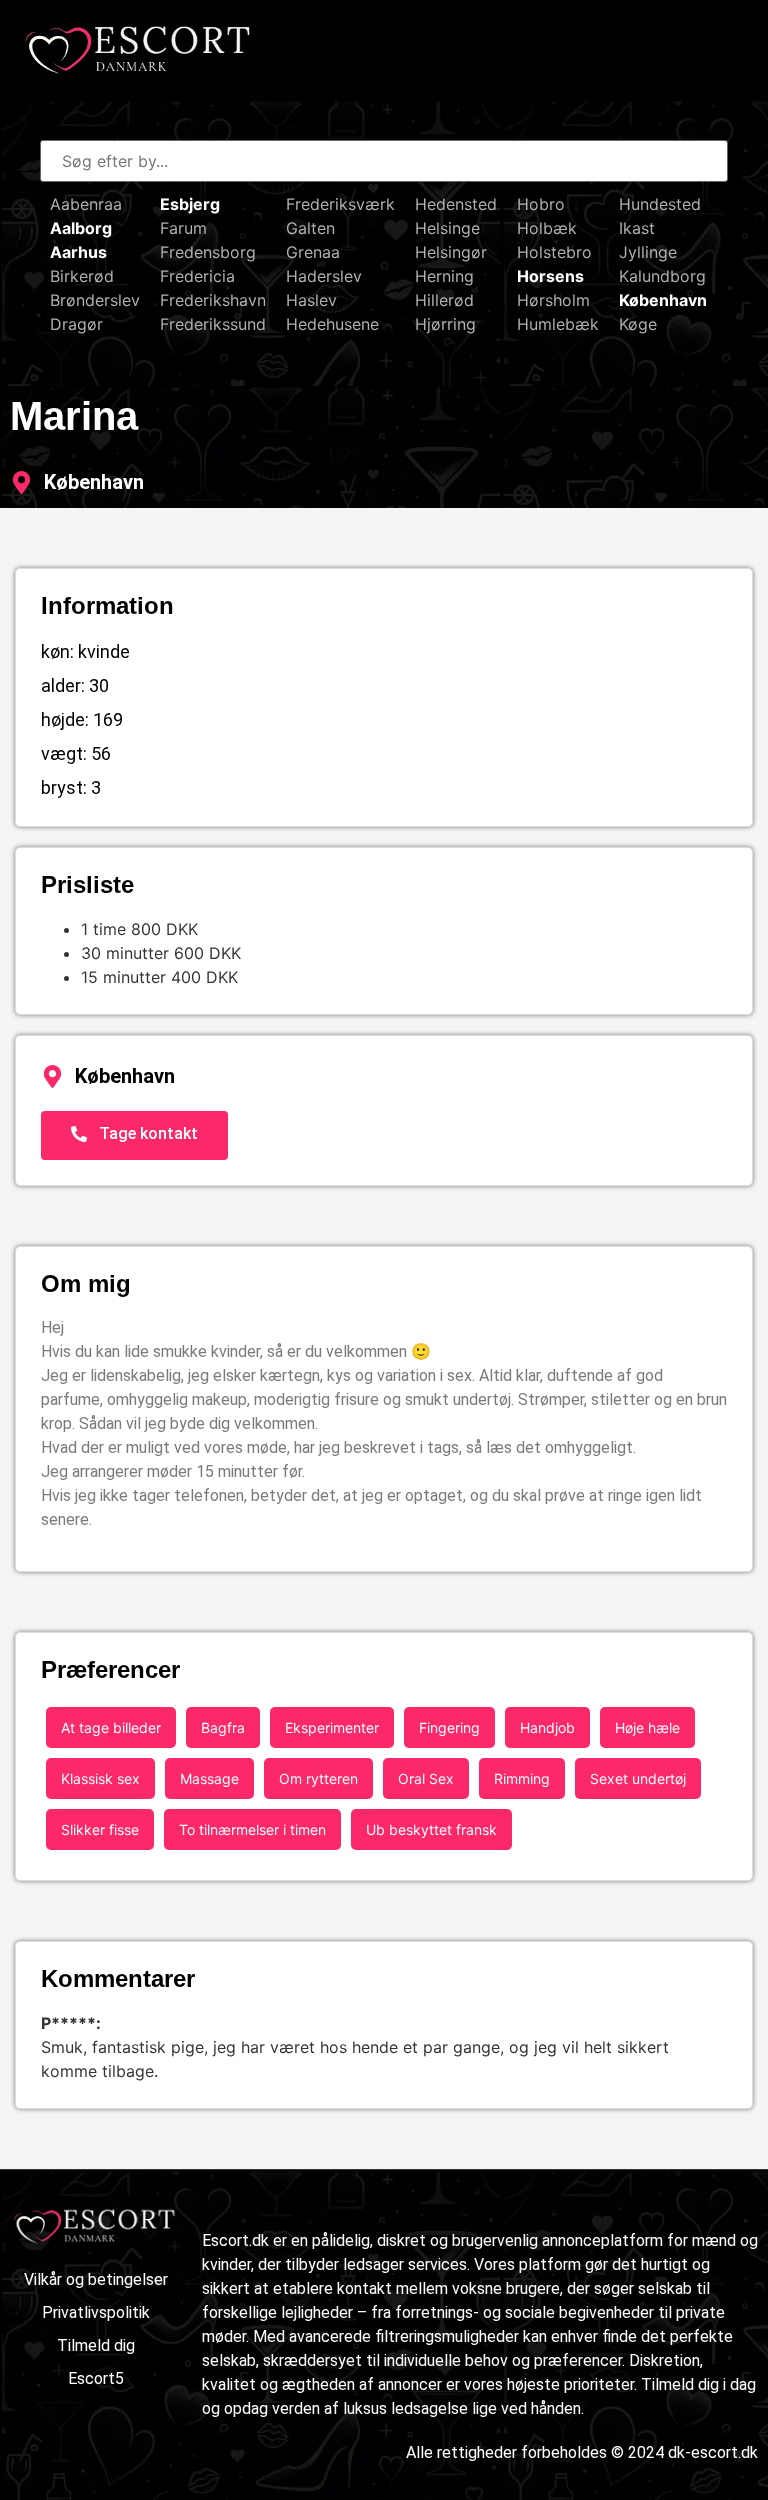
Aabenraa (86, 204)
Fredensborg (208, 252)
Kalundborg (662, 276)
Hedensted (456, 204)
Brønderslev (95, 300)
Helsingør (451, 252)
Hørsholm (553, 300)
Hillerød (444, 300)
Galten (310, 228)
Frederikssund (213, 324)
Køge (638, 324)
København (663, 300)
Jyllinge (648, 252)
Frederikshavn (213, 300)
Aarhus (78, 252)
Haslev (311, 300)
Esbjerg (190, 204)
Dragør (76, 324)
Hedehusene (332, 324)
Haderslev (324, 276)
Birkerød (82, 276)
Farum (183, 228)
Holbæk (547, 228)
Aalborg (81, 228)
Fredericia (197, 276)
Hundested (660, 204)
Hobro (541, 204)
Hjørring (445, 324)
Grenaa (313, 252)
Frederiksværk (340, 204)
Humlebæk (558, 324)
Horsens (550, 276)
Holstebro (554, 252)
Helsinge (447, 228)
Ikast (637, 228)
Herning (444, 276)
